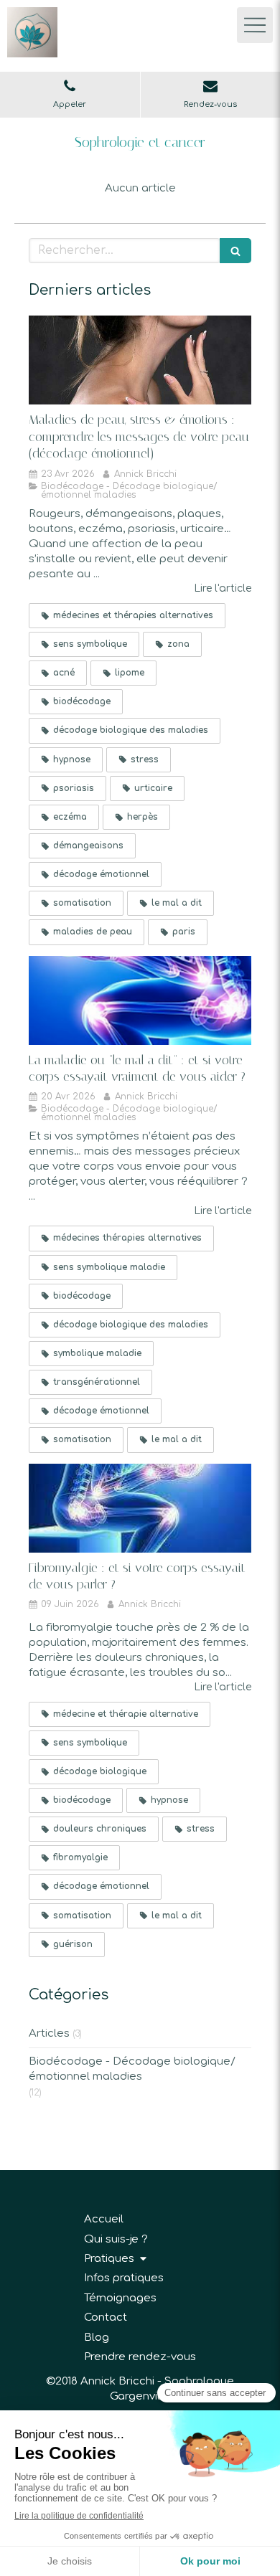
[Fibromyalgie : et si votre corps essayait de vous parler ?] (140, 1508)
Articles (49, 2033)
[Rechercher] (235, 251)
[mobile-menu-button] (255, 25)
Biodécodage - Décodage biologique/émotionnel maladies (132, 2069)
